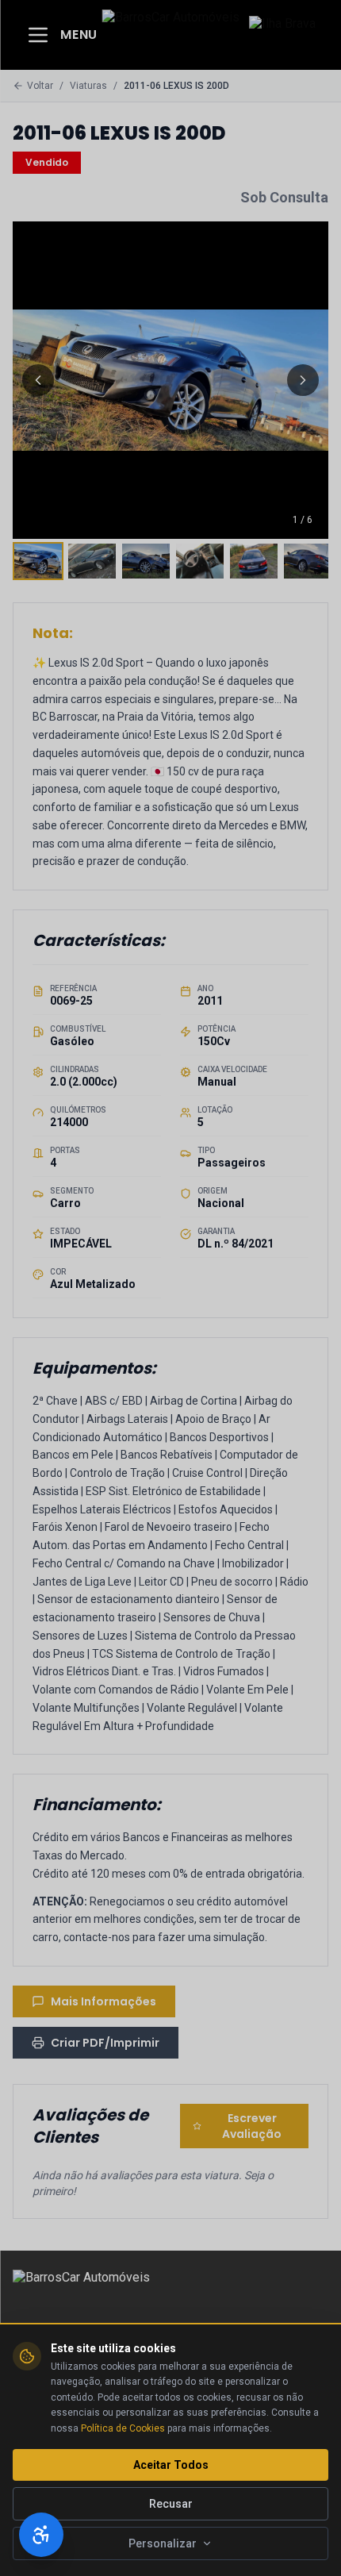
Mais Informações (103, 2001)
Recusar (171, 2504)
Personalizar (163, 2543)
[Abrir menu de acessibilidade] (41, 2535)
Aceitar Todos (171, 2465)
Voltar (40, 86)
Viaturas (88, 86)
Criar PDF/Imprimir (105, 2043)
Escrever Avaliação (252, 2126)
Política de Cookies (123, 2428)
